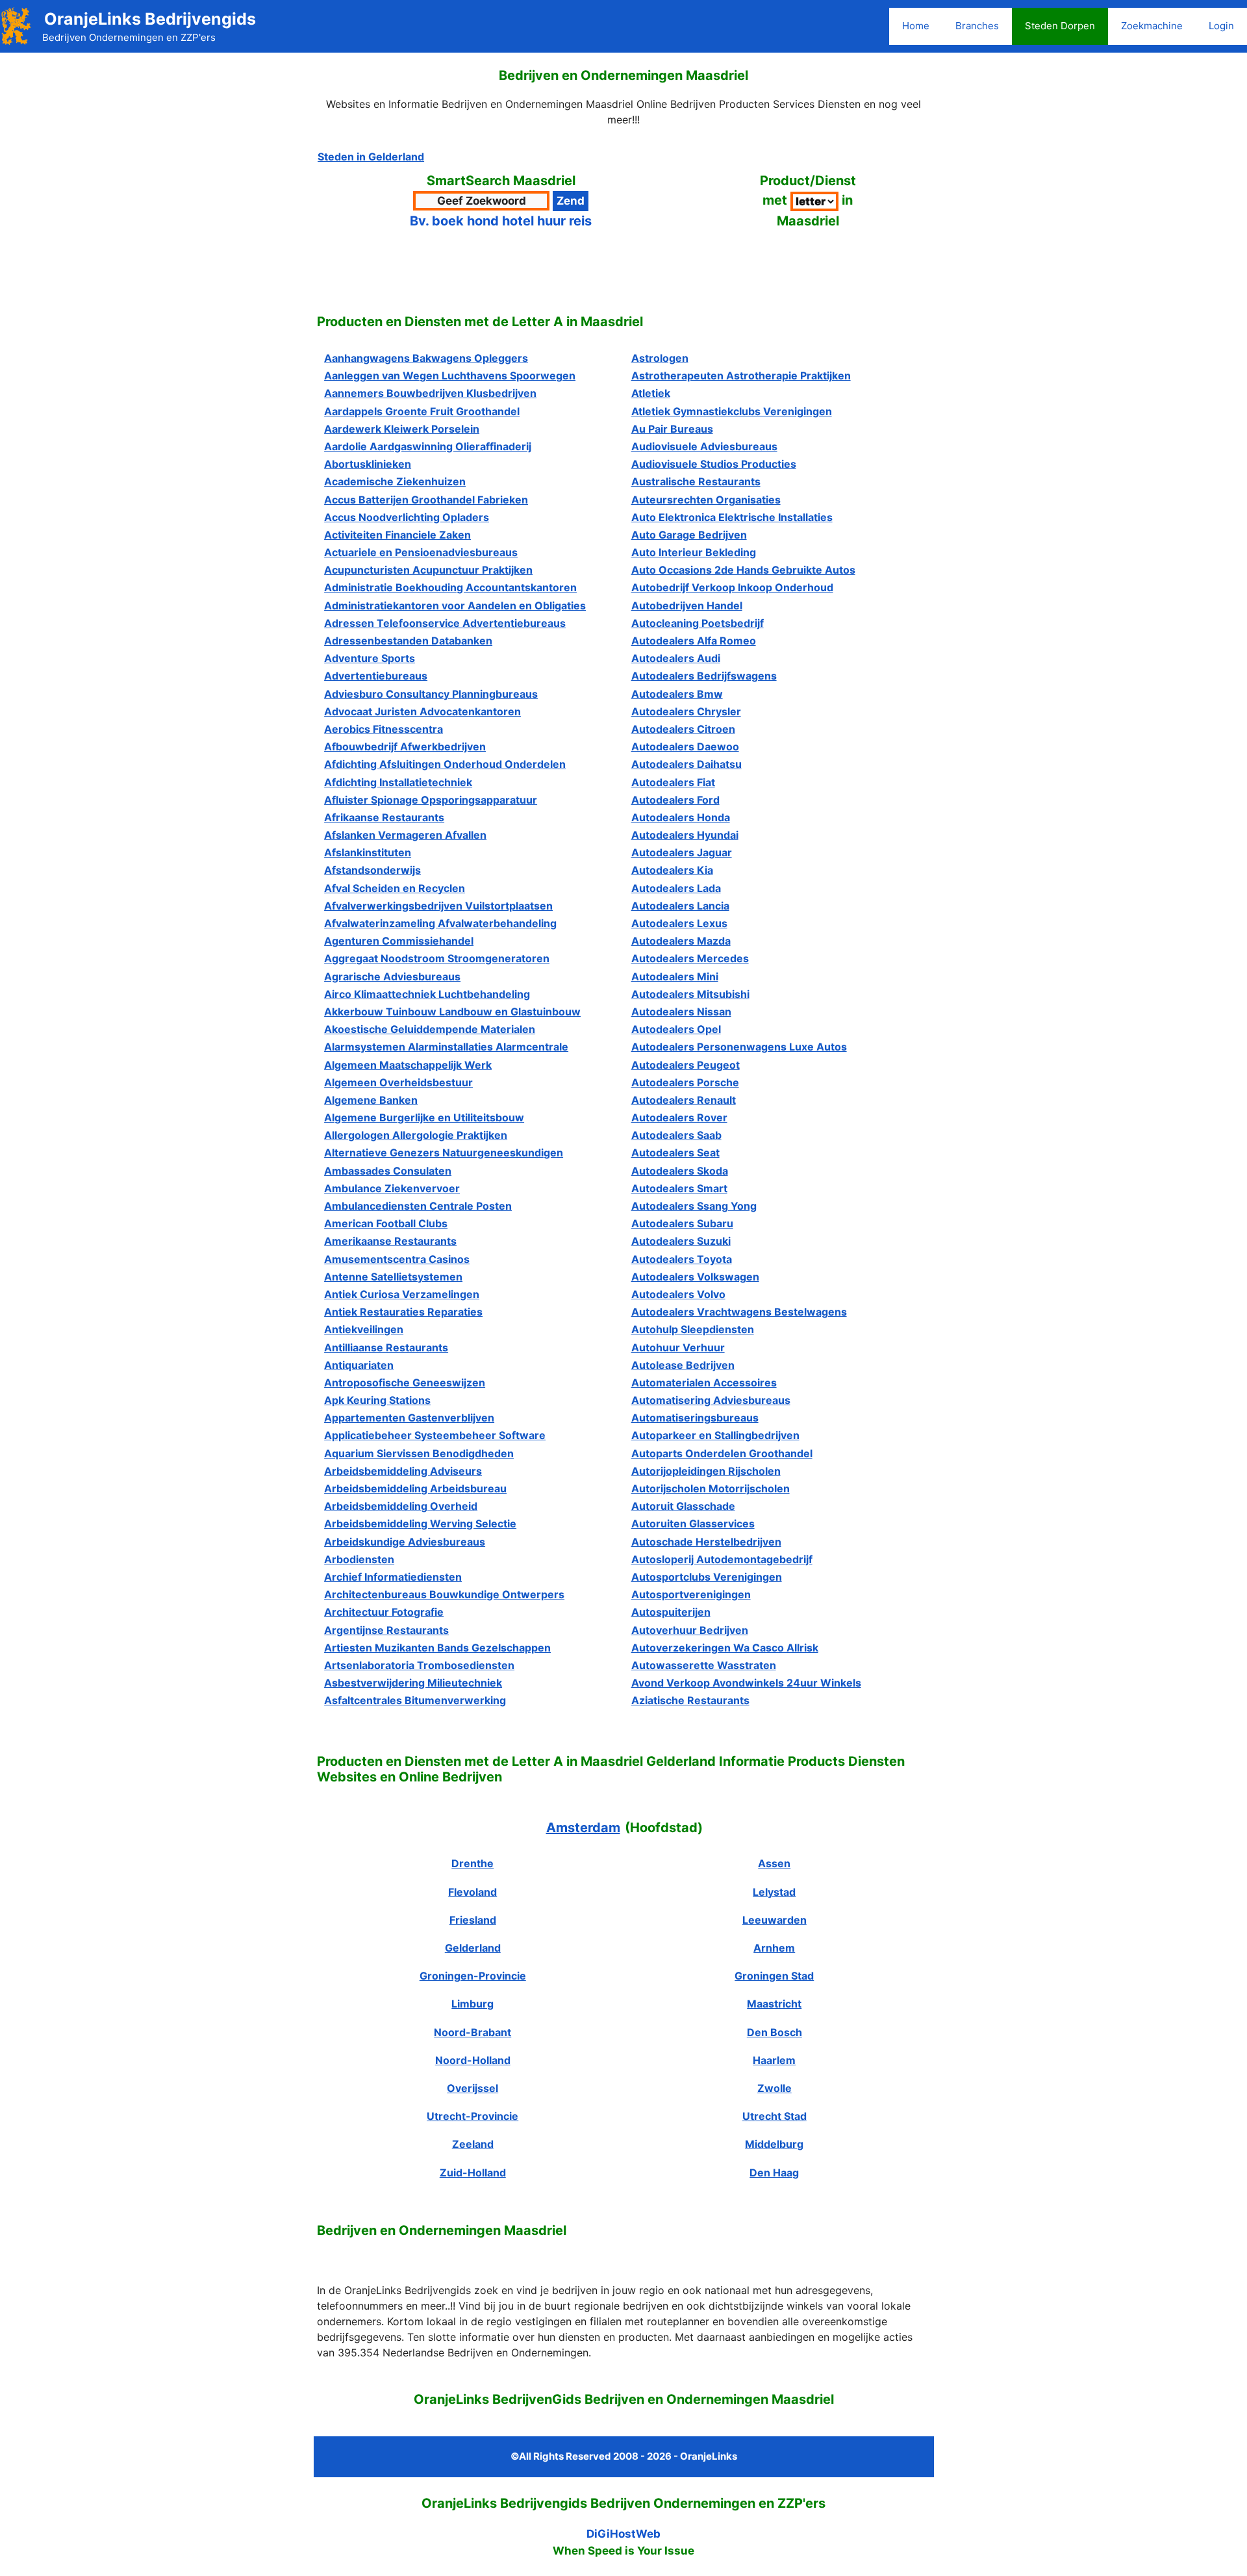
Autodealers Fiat (673, 782)
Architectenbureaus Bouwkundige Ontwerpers (444, 1594)
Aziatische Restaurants (690, 1700)
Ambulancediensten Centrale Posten (418, 1206)
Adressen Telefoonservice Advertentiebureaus (445, 623)
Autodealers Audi (676, 658)
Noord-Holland (473, 2060)
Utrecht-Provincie (472, 2116)
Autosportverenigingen (691, 1594)
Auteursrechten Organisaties (706, 500)
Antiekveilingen (364, 1329)
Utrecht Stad (775, 2116)
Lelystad (774, 1892)
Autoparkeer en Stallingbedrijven (715, 1435)
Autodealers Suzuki (681, 1241)
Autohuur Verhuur (678, 1347)
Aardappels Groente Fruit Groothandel (422, 411)
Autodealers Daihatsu (686, 764)
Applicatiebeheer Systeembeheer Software (435, 1435)
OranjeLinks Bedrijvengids (150, 19)
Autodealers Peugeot (686, 1065)
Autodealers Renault (684, 1100)
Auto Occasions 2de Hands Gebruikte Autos (743, 570)
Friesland (473, 1920)
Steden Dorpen (1060, 26)
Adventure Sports (370, 658)
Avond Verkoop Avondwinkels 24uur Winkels (746, 1683)
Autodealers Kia (672, 870)
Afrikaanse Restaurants (384, 817)
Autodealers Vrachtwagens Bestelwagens (739, 1312)
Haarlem (774, 2060)
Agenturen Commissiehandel (399, 941)
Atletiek (651, 393)
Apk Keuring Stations (377, 1400)
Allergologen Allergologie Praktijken (416, 1135)
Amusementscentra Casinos (397, 1259)
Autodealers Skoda (680, 1171)
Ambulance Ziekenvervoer (392, 1188)
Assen (774, 1863)
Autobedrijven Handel (687, 606)
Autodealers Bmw (677, 694)
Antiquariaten (359, 1365)
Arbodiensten (359, 1559)
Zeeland (473, 2144)
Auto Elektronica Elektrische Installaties (732, 517)
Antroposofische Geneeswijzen (405, 1383)
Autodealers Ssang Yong (694, 1206)
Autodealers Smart (679, 1188)
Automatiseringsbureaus (695, 1418)
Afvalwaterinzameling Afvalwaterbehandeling (440, 923)
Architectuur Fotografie (384, 1612)
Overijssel (472, 2088)
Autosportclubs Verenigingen (707, 1577)
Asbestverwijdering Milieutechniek (413, 1683)
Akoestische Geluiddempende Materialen (430, 1029)
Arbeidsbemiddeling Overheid (401, 1506)
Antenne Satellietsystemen (393, 1277)
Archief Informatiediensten (393, 1577)
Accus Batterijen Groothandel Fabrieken (426, 500)
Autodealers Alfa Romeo (694, 641)
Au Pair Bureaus (672, 429)
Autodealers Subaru (682, 1223)
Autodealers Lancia (680, 906)
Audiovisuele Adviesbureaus (704, 446)
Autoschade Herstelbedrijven (706, 1542)
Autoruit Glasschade (683, 1506)
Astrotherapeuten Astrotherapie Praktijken (741, 376)
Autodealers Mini (675, 976)
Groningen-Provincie (473, 1976)
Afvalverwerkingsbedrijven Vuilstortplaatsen (438, 906)
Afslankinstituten (368, 852)
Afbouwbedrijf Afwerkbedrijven (405, 746)
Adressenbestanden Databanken (408, 641)
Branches (977, 26)
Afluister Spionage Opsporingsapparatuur (431, 800)
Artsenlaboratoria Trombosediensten (419, 1665)
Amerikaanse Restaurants (390, 1241)
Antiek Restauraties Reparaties (403, 1312)
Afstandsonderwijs (372, 870)
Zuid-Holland (473, 2173)
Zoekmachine (1152, 26)
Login (1221, 26)
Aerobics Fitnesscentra (384, 729)
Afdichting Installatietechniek (398, 782)
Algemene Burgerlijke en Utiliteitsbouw (424, 1117)
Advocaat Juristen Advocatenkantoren (422, 711)
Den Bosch (775, 2032)
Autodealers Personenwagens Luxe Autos (739, 1047)
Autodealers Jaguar (682, 852)
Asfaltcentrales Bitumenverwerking (415, 1700)
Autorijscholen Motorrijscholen (711, 1488)
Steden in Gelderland (371, 157)
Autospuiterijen (671, 1612)
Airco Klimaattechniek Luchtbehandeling (427, 994)
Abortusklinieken (368, 464)
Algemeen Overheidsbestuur (398, 1082)
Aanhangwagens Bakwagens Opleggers (426, 358)
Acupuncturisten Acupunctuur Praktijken (428, 570)
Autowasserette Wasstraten (704, 1665)
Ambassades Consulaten (388, 1171)
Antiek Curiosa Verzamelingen (402, 1294)
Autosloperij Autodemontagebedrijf (722, 1559)
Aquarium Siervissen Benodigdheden (419, 1453)
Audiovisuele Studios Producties (714, 464)
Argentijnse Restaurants (386, 1630)
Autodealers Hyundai (685, 835)
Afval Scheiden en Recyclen (395, 888)
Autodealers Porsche (685, 1082)
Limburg (472, 2004)
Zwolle (775, 2088)
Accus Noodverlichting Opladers (407, 517)
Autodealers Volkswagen (695, 1277)
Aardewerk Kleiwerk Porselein (402, 429)
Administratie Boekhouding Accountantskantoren (450, 587)
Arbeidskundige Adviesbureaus (405, 1542)
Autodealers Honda (681, 817)
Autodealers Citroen (683, 729)
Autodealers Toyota (682, 1259)
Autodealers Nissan (681, 1012)
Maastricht (774, 2004)
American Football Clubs (386, 1223)
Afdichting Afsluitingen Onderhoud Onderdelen (445, 764)
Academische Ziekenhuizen (395, 481)
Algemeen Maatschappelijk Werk (408, 1065)
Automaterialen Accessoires (704, 1383)
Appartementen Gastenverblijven (409, 1418)
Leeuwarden (775, 1920)
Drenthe (472, 1863)
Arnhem (774, 1948)
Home (916, 26)
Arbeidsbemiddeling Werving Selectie (420, 1524)
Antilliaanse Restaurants (386, 1347)
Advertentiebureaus (376, 676)
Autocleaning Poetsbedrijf (698, 623)
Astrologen (660, 358)
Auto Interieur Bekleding (694, 552)
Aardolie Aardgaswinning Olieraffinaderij (428, 446)
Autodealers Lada (676, 888)
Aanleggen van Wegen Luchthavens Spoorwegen (450, 376)
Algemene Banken (371, 1100)
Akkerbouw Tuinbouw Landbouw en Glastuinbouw (452, 1012)
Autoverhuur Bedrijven (690, 1630)
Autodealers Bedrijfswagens (704, 676)
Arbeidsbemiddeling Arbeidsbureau (415, 1488)
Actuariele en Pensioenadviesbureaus (421, 552)
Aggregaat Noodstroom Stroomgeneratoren (437, 958)
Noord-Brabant (472, 2032)
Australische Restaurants (696, 481)
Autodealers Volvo (678, 1294)
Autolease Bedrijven (683, 1365)
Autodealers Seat (675, 1153)
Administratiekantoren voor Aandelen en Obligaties (455, 606)
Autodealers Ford (675, 800)
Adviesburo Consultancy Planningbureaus (431, 694)
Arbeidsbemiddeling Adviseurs (403, 1471)
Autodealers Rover (679, 1117)
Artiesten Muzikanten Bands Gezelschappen (437, 1648)
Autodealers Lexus (679, 923)
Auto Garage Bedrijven (689, 535)
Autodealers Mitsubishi (690, 994)
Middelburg (774, 2144)
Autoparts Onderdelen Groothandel (722, 1453)
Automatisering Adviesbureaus (711, 1400)
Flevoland (472, 1892)
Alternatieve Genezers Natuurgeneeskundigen (444, 1153)
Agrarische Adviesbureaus (392, 976)
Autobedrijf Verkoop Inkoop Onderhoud (732, 587)
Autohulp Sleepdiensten (693, 1329)
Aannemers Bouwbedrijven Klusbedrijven (430, 393)
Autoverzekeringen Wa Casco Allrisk (725, 1648)
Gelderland (473, 1948)
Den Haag (774, 2173)
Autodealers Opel (676, 1029)
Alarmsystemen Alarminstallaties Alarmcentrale (446, 1047)
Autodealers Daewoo (685, 746)
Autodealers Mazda (681, 941)
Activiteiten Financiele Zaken (397, 535)
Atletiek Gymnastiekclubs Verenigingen (732, 411)
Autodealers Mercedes (690, 958)
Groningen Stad (774, 1976)
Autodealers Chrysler (686, 711)
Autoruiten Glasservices (693, 1524)
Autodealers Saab (676, 1135)
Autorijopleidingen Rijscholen (706, 1471)
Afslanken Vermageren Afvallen (405, 835)
